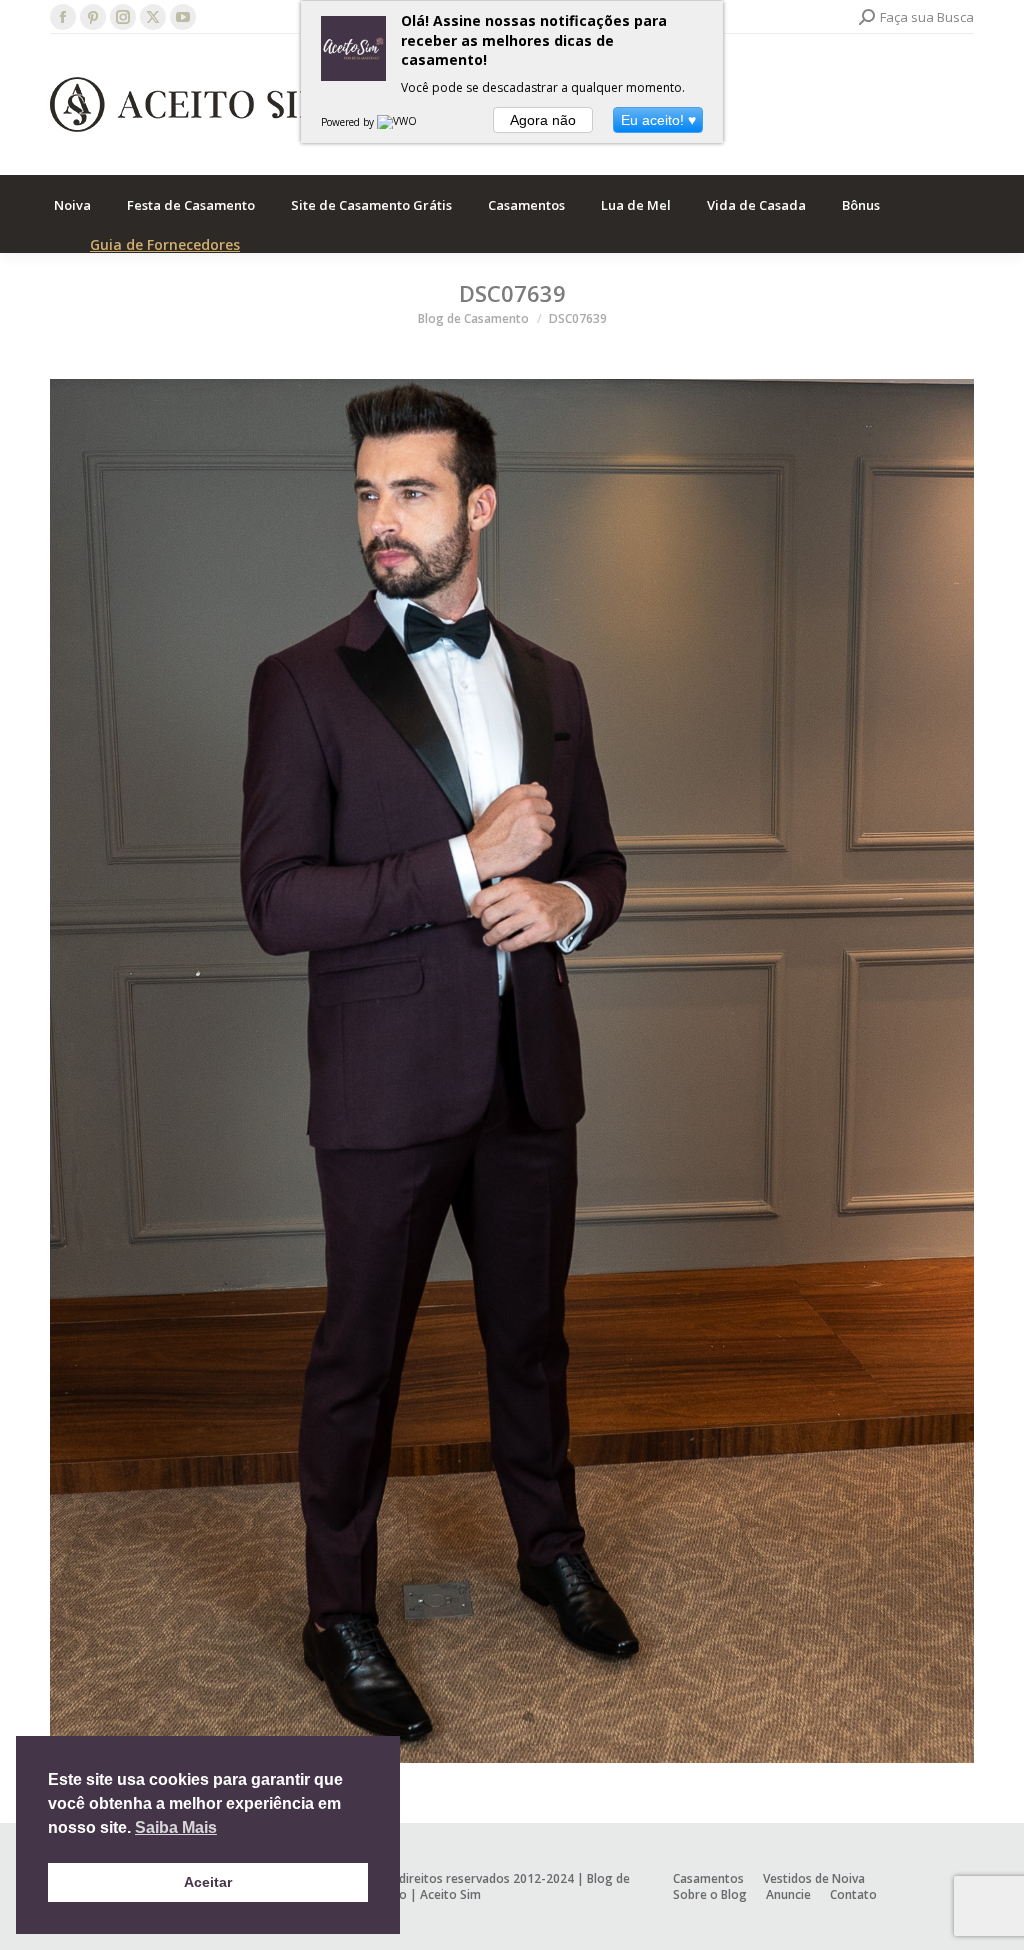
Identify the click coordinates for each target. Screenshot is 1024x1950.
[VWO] (398, 122)
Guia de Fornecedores (165, 244)
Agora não (543, 120)
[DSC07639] (512, 1071)
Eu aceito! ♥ (658, 120)
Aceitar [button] (208, 1882)
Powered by (349, 122)
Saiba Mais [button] (176, 1827)
